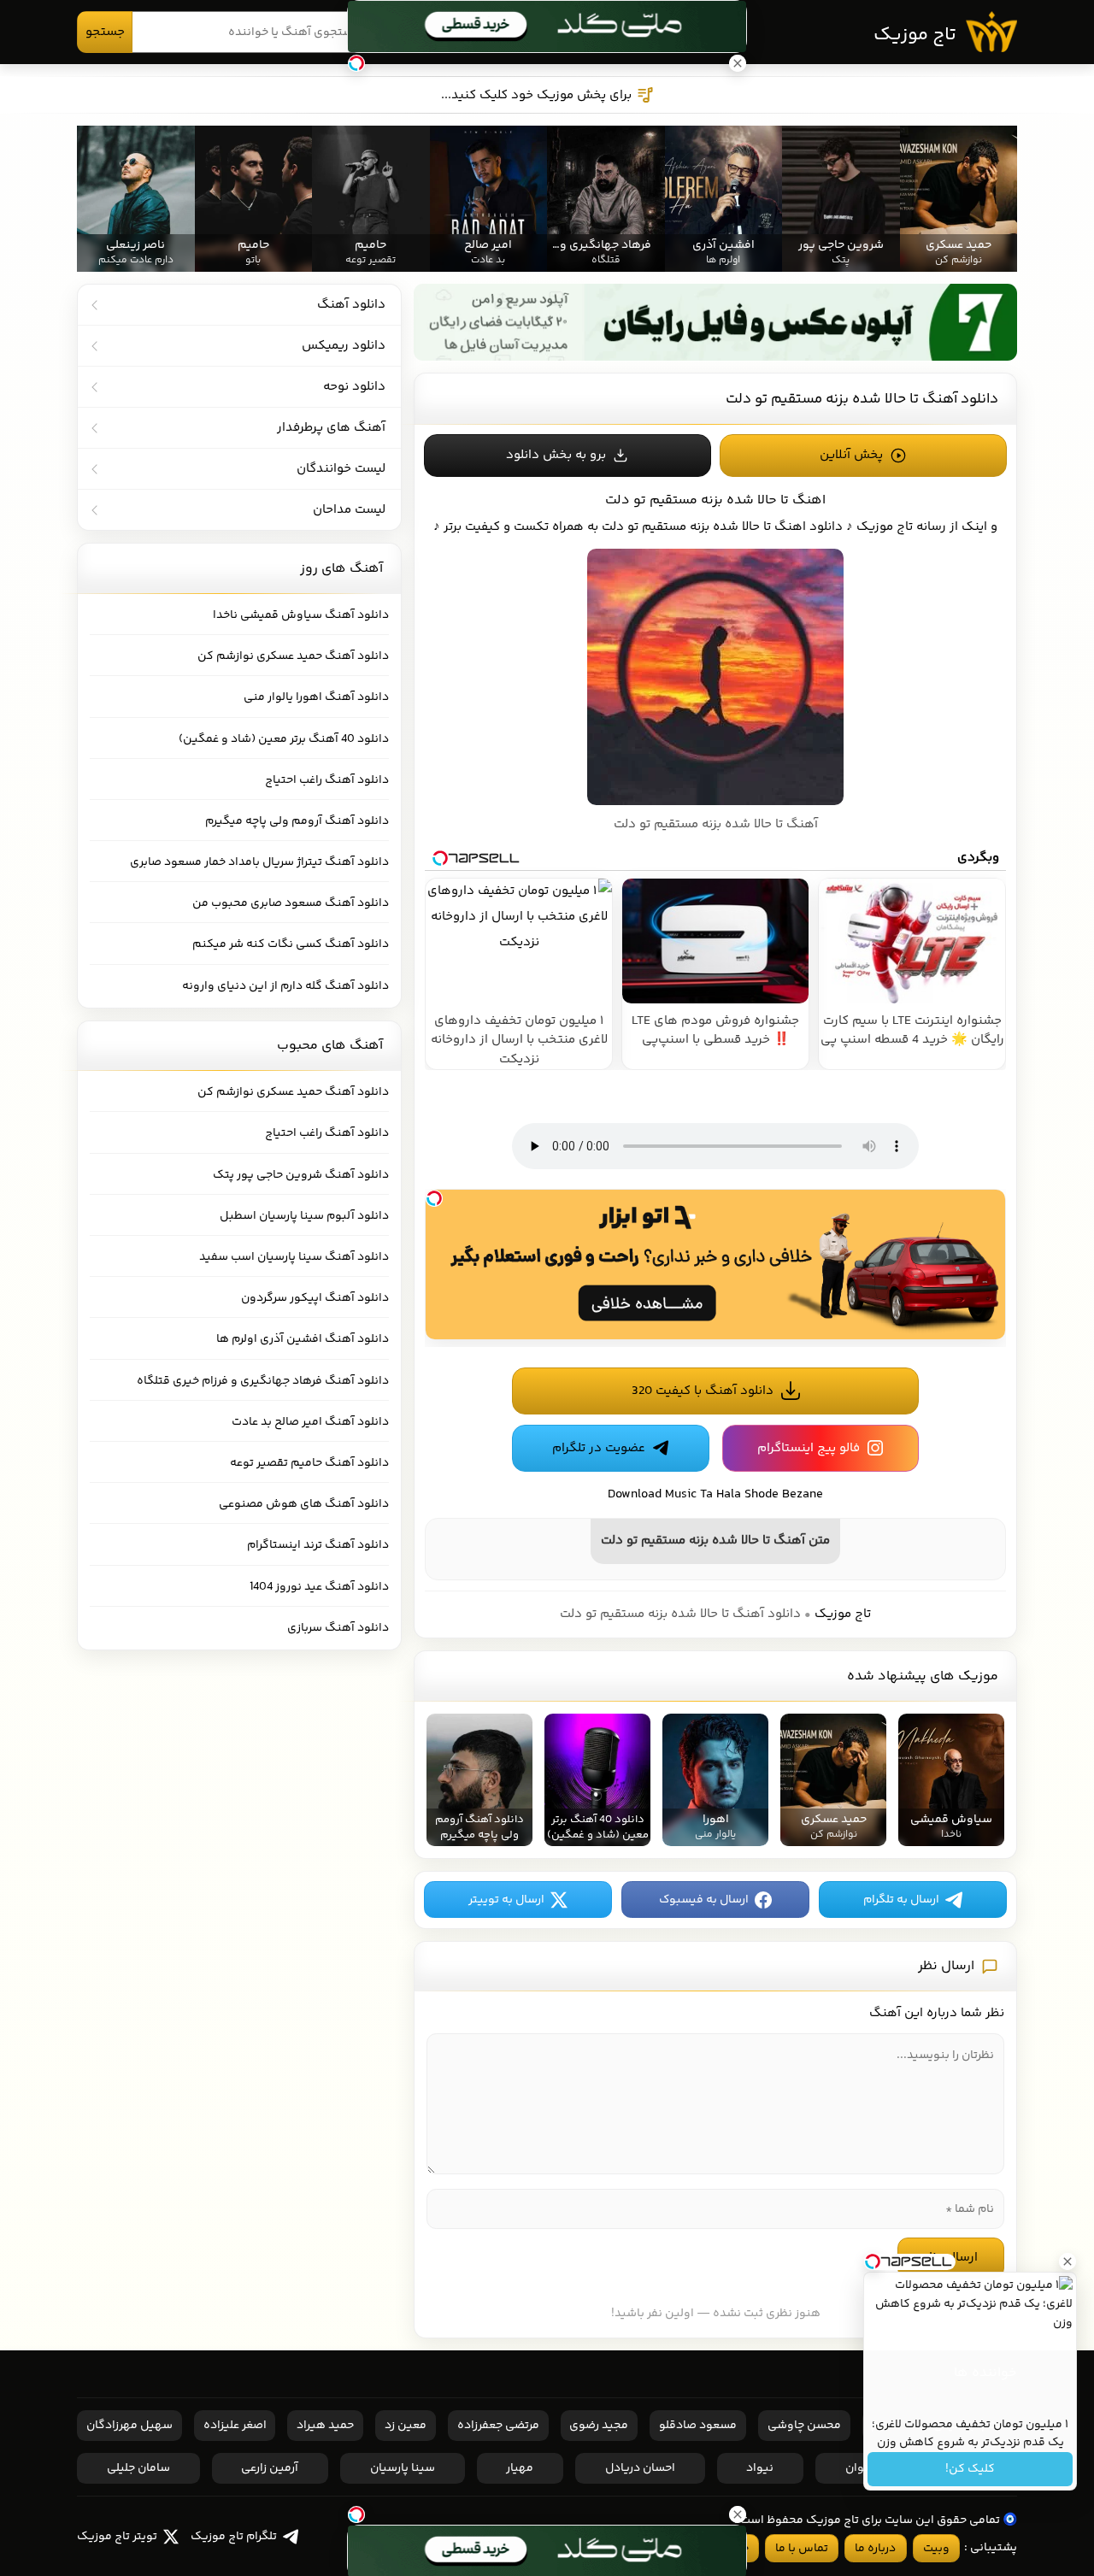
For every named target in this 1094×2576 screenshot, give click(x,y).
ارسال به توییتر (506, 1900)
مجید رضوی (599, 2426)
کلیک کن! (970, 2469)
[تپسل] (434, 1198)
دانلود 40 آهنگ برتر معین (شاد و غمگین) (284, 739)
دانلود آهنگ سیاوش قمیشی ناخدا (301, 615)
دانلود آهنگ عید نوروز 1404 (319, 1587)
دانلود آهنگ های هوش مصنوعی (304, 1504)
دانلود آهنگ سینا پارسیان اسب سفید (294, 1257)
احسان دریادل (640, 2468)
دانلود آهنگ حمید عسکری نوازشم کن (293, 656)
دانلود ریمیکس (344, 346)
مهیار (520, 2468)
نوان (857, 2468)
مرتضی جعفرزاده (498, 2426)
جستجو (105, 32)
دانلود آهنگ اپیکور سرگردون (315, 1298)
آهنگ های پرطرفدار (331, 428)
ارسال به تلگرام (901, 1900)
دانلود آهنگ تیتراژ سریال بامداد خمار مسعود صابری (259, 862)
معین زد (406, 2426)
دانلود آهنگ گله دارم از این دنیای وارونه (285, 986)
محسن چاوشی (804, 2426)
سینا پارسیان (403, 2468)
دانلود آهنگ (351, 305)
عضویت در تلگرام (599, 1448)
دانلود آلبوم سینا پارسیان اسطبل (304, 1216)
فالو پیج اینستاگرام (809, 1448)
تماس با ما (802, 2549)
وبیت (936, 2549)
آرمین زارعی (270, 2468)
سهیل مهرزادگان (129, 2426)
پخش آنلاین (851, 455)
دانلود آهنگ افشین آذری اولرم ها (303, 1339)
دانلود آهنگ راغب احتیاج (327, 780)
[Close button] (1068, 2261)
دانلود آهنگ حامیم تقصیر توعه (309, 1463)
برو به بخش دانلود (556, 455)
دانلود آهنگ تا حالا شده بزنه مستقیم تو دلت (862, 399)
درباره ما (875, 2549)
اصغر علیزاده (235, 2426)
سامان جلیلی (138, 2468)
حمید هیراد (325, 2426)
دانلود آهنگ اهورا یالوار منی (316, 697)
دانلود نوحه (354, 387)
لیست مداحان (349, 510)
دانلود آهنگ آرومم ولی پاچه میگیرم (297, 821)
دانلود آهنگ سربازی (338, 1628)
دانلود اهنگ (809, 527)
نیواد (760, 2468)
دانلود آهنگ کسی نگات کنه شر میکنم (291, 944)
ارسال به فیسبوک (704, 1900)
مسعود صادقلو (698, 2426)
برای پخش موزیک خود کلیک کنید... (536, 95)
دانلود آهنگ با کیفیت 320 (703, 1391)
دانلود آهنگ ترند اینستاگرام (318, 1545)
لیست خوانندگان (341, 469)
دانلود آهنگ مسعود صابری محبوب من (291, 903)
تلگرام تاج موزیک (234, 2537)
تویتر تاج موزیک (117, 2537)
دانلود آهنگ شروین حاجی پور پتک (301, 1175)
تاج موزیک (915, 35)
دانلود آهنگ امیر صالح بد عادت (310, 1422)
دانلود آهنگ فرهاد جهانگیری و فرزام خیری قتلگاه (263, 1381)
